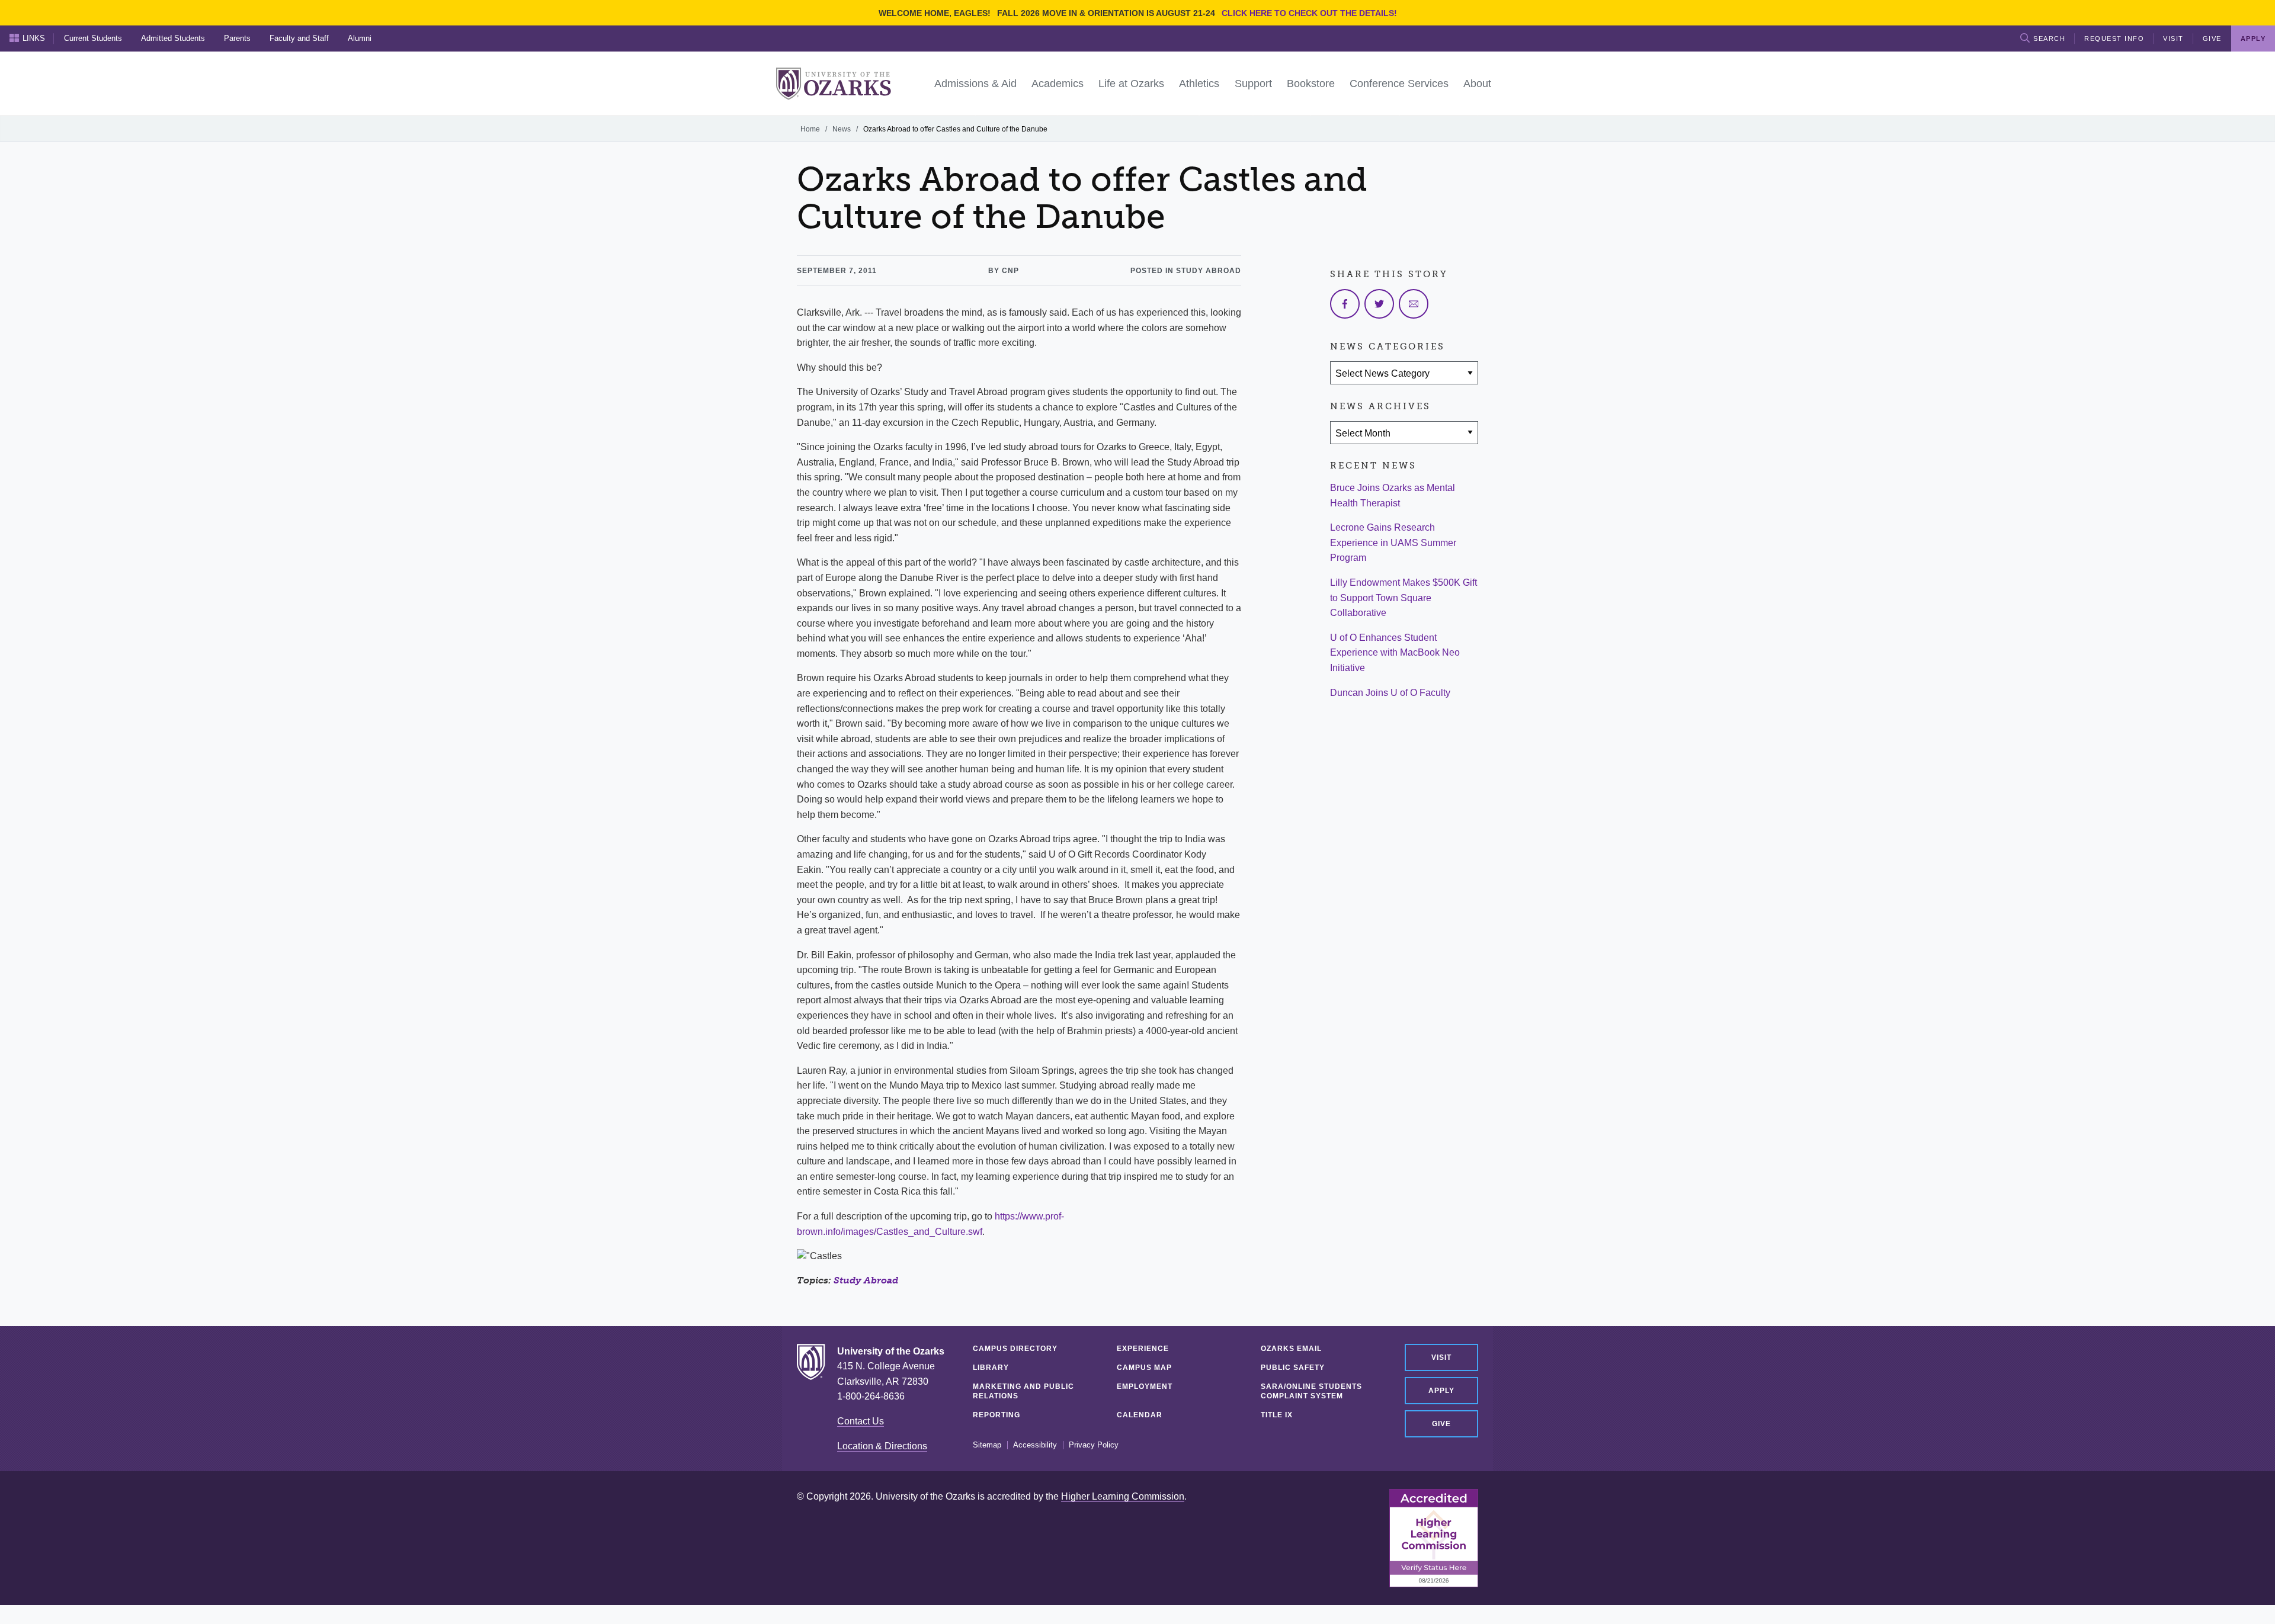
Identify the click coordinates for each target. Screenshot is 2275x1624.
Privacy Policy (1094, 1445)
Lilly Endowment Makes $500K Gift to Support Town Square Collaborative (1404, 598)
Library (991, 1368)
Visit (2173, 38)
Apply (1441, 1391)
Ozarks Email (1291, 1349)
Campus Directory (1015, 1349)
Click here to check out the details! (1309, 13)
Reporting (996, 1415)
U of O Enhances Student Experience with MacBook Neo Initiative (1395, 653)
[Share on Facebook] (1345, 304)
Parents (237, 38)
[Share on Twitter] (1379, 304)
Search (2049, 38)
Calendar (1140, 1415)
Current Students (93, 38)
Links (34, 38)
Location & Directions (882, 1446)
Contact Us (861, 1421)
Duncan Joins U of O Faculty (1390, 693)
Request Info (2114, 38)
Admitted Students (173, 38)
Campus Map (1144, 1368)
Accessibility (1035, 1445)
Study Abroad (866, 1280)
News (842, 129)
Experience (1143, 1349)
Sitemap (987, 1445)
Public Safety (1293, 1368)
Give (2212, 38)
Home (810, 129)
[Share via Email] (1414, 304)
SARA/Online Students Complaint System (1311, 1391)
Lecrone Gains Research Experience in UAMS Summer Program (1393, 543)
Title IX (1277, 1415)
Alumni (360, 38)
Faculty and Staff (299, 38)
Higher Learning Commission (1123, 1496)
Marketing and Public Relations (1023, 1391)
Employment (1145, 1387)
